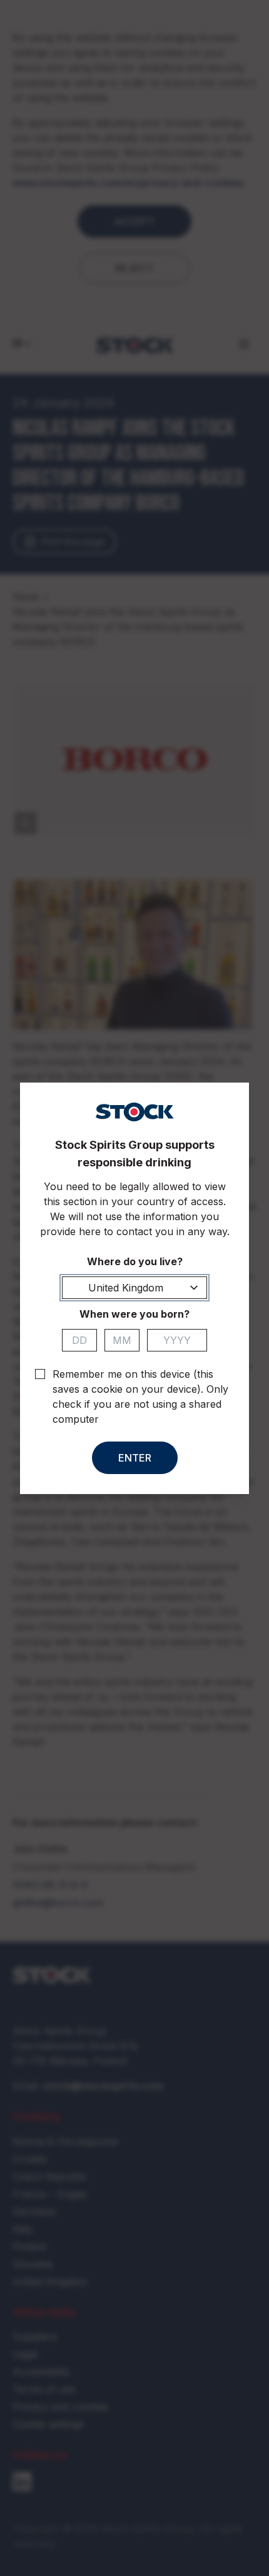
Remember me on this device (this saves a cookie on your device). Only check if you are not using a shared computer (140, 1397)
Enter (135, 1458)
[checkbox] (40, 1374)
